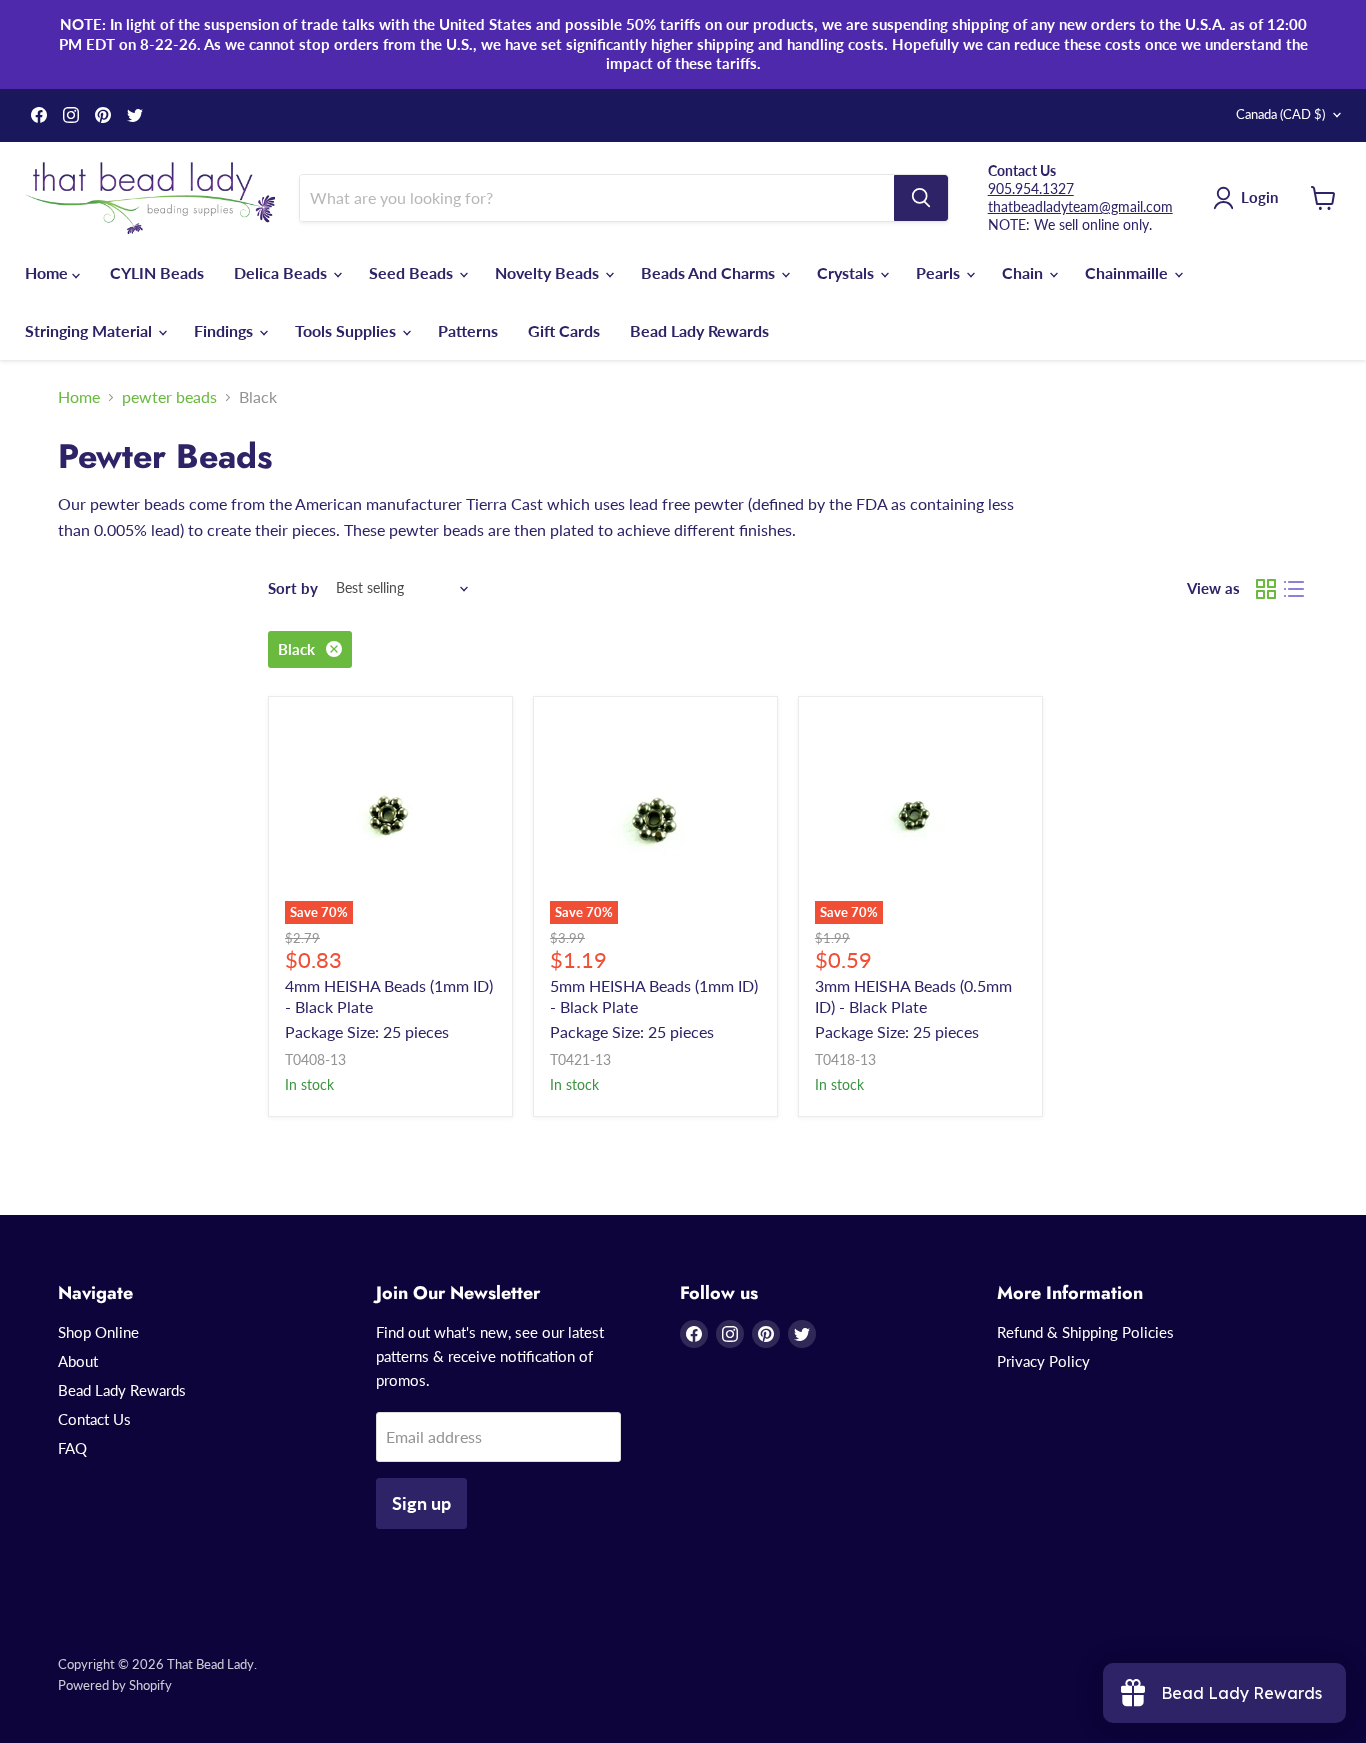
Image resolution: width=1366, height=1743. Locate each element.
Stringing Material (90, 330)
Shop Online (98, 1332)
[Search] (921, 198)
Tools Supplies (347, 330)
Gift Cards (564, 330)
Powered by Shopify (115, 1685)
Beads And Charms (710, 272)
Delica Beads (282, 272)
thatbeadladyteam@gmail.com (1080, 206)
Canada (1280, 114)
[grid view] (1266, 589)
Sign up (421, 1503)
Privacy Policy (1043, 1361)
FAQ (72, 1448)
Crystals (847, 272)
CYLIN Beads (157, 272)
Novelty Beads (549, 272)
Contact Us (94, 1419)
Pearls (940, 272)
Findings (225, 330)
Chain (1024, 272)
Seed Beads (413, 272)
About (78, 1361)
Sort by (293, 588)
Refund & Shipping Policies (1085, 1332)
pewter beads (169, 397)
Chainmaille (1128, 272)
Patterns (468, 330)
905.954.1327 (1031, 188)
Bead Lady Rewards (699, 330)
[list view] (1294, 589)
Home (48, 272)
